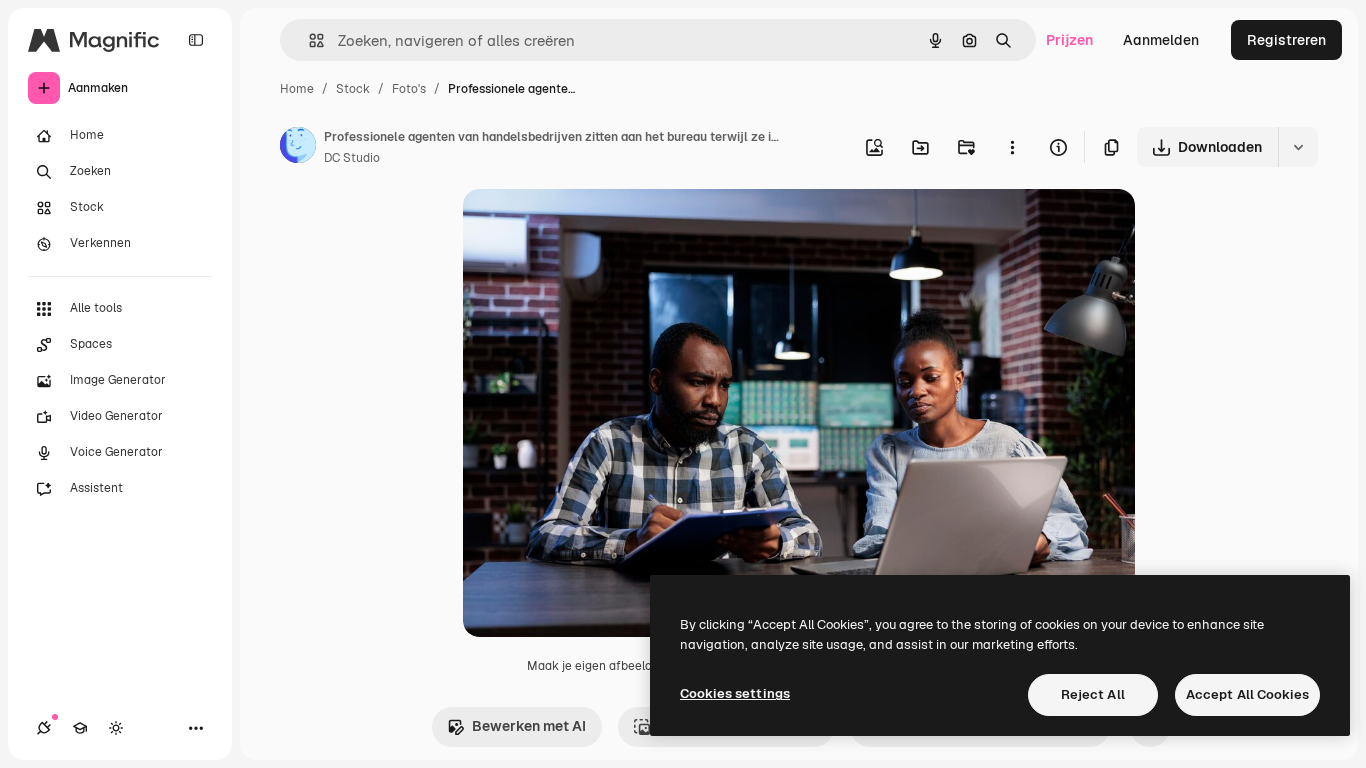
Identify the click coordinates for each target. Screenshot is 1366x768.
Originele (594, 227)
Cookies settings (735, 693)
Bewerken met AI (529, 726)
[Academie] (80, 728)
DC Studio (352, 158)
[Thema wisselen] (116, 728)
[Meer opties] (1012, 147)
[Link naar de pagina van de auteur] (298, 148)
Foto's (409, 89)
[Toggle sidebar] (196, 40)
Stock (353, 89)
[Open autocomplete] (308, 40)
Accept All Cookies (1247, 694)
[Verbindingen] (44, 728)
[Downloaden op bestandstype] (1298, 147)
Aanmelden (1161, 40)
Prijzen (1069, 40)
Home (297, 89)
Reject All (1093, 694)
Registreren (1286, 40)
